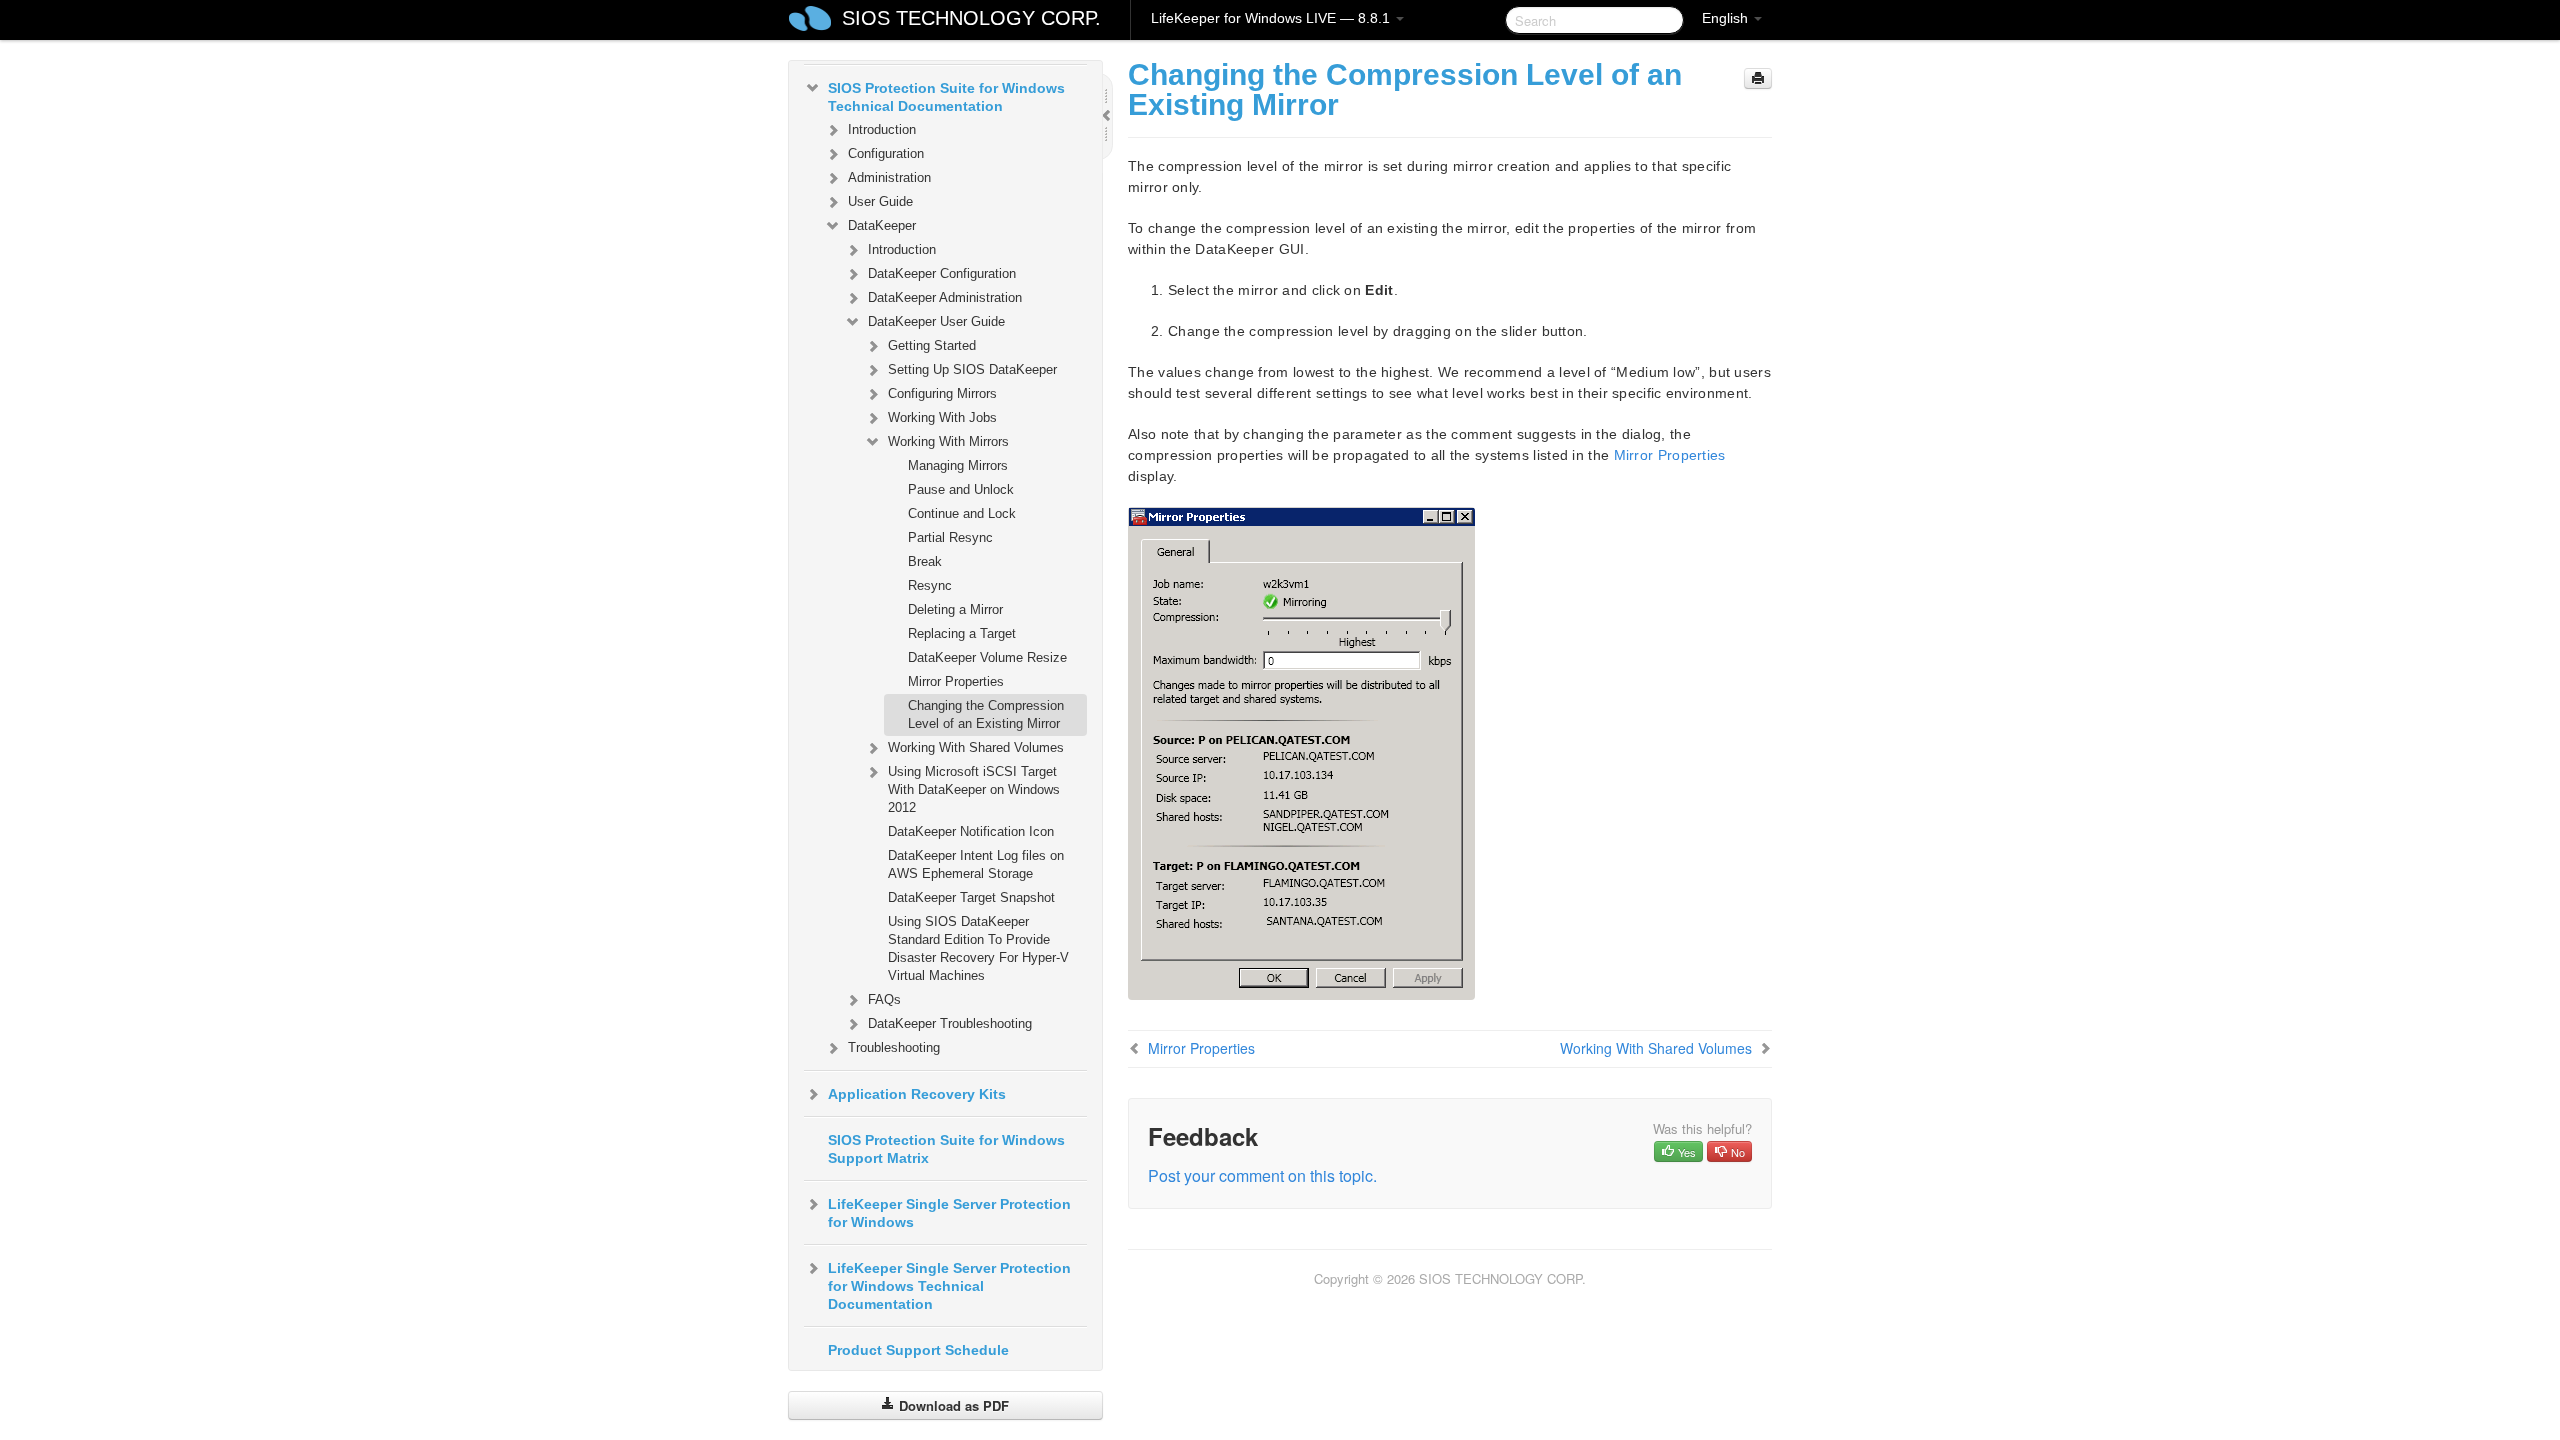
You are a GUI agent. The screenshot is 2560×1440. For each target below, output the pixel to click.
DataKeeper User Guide (936, 321)
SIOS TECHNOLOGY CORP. (971, 18)
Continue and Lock (962, 513)
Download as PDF (952, 1405)
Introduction (882, 129)
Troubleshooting (894, 1047)
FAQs (884, 999)
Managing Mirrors (958, 465)
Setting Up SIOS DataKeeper (972, 369)
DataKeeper (882, 225)
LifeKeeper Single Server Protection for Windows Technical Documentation (949, 1286)
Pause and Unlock (961, 489)
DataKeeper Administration (945, 297)
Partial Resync (950, 537)
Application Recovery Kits (917, 1094)
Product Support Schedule (918, 1350)
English (1727, 18)
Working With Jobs (942, 417)
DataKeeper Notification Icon (971, 831)
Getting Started (932, 345)
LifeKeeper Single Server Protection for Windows (949, 1213)
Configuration (886, 153)
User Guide (880, 201)
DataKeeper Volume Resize (987, 657)
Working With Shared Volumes (976, 747)
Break (925, 561)
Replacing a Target (962, 633)
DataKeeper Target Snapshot (971, 897)
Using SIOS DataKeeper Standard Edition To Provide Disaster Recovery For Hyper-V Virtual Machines (978, 948)
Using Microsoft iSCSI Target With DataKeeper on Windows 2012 (974, 789)
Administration (889, 177)
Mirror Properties (956, 681)
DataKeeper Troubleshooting (950, 1023)
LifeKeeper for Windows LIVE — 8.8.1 (1272, 18)
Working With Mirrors (948, 441)
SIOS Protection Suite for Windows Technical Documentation (946, 97)
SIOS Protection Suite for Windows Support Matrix (946, 1149)
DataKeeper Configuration (942, 273)
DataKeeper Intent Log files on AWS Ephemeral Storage (976, 864)
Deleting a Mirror (955, 609)
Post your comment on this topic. (1262, 1175)
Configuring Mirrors (942, 393)
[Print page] (1758, 78)
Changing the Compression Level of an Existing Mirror (986, 714)
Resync (930, 585)
